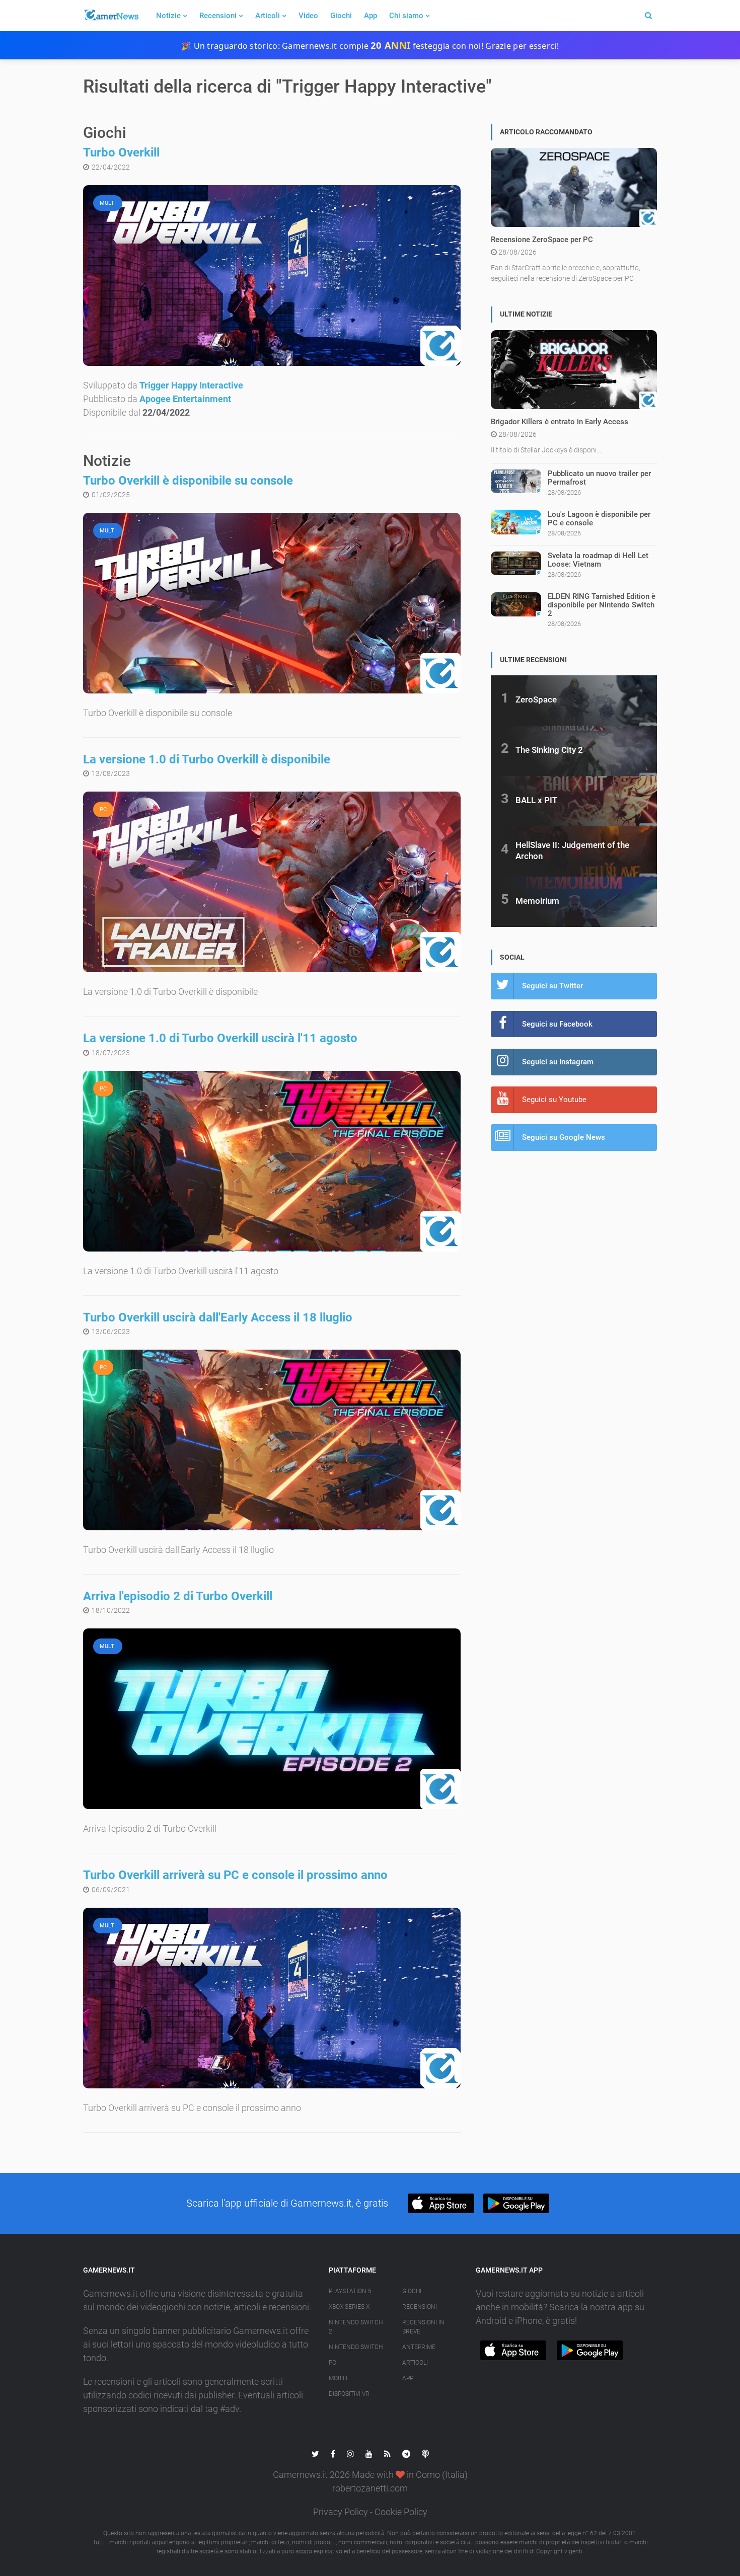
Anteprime (419, 2347)
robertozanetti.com (370, 2488)
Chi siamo (406, 16)
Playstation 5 (350, 2291)
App (371, 16)
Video (308, 16)
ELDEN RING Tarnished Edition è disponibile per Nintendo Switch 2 (602, 605)
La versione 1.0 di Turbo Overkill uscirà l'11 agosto (220, 1038)
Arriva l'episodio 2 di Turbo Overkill (178, 1596)
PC (332, 2363)
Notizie (168, 16)
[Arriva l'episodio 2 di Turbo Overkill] (272, 1719)
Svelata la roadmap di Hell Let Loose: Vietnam (598, 560)
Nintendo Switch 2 (356, 2327)
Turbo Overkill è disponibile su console (188, 481)
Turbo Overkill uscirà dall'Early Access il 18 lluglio (218, 1317)
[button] (441, 2203)
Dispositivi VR (349, 2394)
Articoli (268, 16)
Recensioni (218, 16)
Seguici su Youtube (554, 1100)
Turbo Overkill (121, 152)
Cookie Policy (401, 2512)
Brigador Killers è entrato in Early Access (560, 422)
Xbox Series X (349, 2307)
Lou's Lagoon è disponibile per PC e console (599, 519)
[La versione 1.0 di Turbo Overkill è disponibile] (272, 882)
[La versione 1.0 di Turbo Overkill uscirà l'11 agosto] (272, 1161)
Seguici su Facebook (557, 1024)
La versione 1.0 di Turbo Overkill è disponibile (207, 759)
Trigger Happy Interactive (191, 385)
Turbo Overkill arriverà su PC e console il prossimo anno (235, 1875)
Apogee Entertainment (185, 399)
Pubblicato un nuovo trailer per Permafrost (599, 478)
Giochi (341, 16)
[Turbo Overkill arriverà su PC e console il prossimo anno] (272, 1998)
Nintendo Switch (356, 2347)
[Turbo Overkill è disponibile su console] (272, 603)
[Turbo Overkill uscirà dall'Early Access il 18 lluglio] (272, 1440)
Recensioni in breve (423, 2327)
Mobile (339, 2378)
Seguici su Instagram (558, 1062)
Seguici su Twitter (552, 986)
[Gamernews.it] (111, 16)
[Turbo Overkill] (272, 276)
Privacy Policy (341, 2512)
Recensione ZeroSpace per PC (542, 240)
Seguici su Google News (564, 1137)
